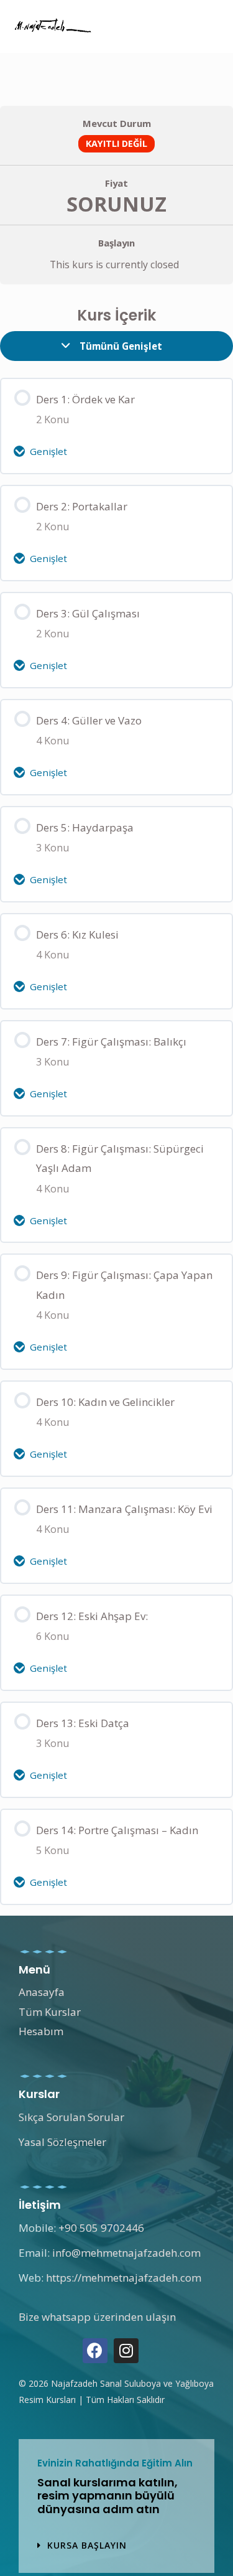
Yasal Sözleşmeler (62, 2142)
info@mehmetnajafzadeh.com (126, 2253)
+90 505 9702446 (101, 2228)
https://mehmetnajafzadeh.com (124, 2278)
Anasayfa (42, 1992)
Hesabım (41, 2031)
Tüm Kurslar (50, 2012)
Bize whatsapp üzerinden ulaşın (97, 2317)
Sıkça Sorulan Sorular (71, 2117)
